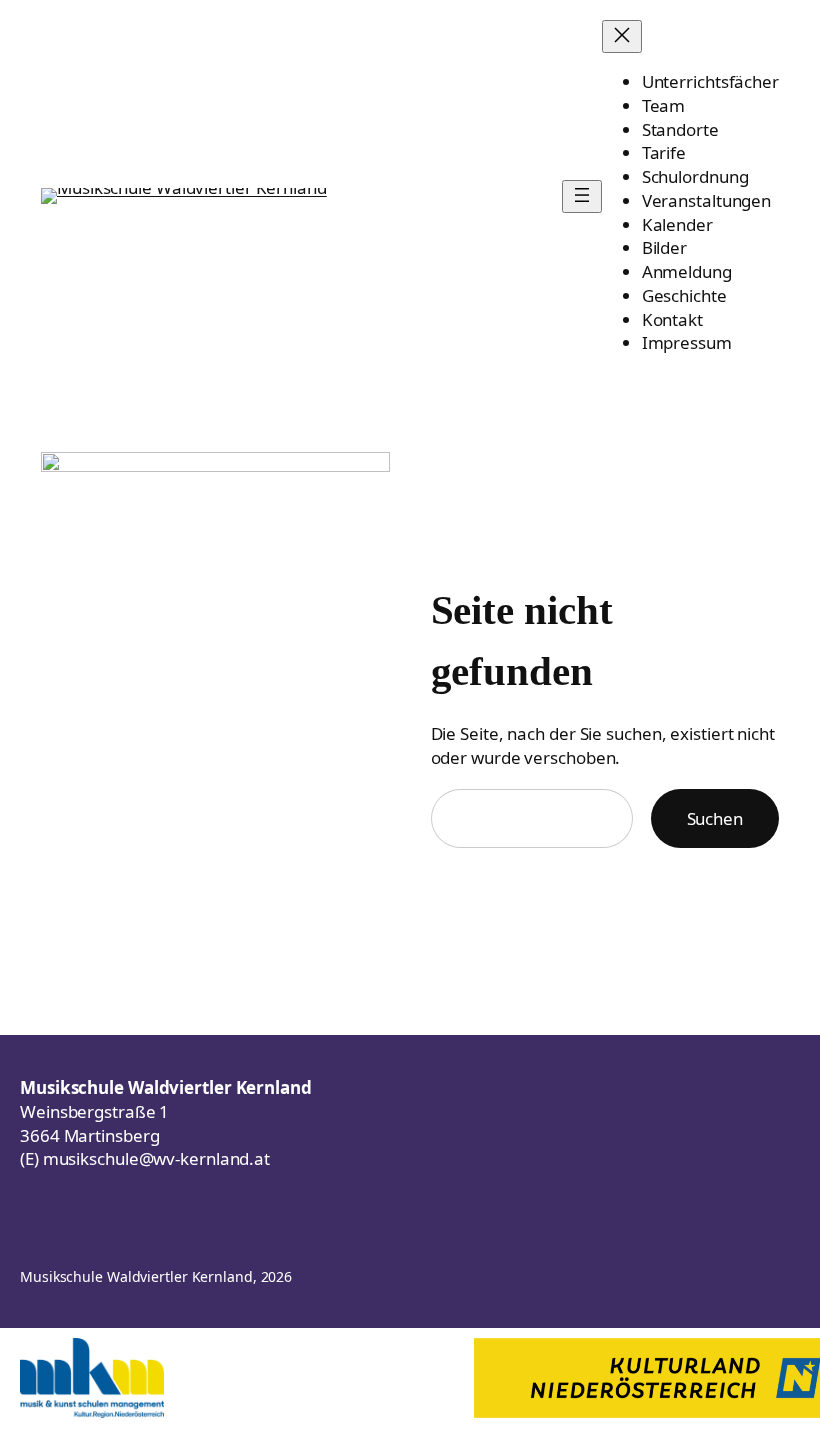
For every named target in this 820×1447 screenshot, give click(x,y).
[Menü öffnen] (582, 196)
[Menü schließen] (622, 36)
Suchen (715, 818)
